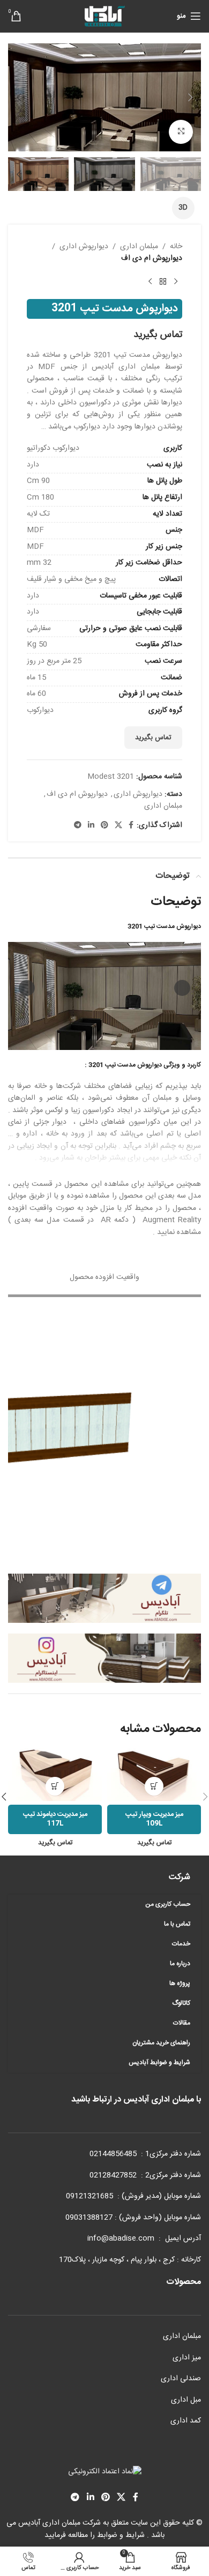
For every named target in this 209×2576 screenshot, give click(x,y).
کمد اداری (186, 2421)
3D (183, 208)
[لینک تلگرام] (78, 826)
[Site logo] (104, 17)
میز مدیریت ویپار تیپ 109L (154, 1819)
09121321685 (89, 2196)
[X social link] (118, 826)
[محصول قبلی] (176, 282)
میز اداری (187, 2358)
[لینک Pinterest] (104, 826)
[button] (190, 97)
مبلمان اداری (139, 247)
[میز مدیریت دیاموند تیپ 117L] (55, 1774)
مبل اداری (186, 2400)
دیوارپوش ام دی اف (152, 258)
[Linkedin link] (91, 826)
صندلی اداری (181, 2379)
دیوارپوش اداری (84, 247)
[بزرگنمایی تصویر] (181, 132)
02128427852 (113, 2175)
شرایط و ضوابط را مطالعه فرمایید (95, 2535)
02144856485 (113, 2154)
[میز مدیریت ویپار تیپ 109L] (154, 1774)
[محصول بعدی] (150, 282)
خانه (176, 247)
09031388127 (89, 2218)
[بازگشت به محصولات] (163, 282)
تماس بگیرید (153, 738)
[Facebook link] (131, 826)
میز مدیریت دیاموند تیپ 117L (55, 1819)
